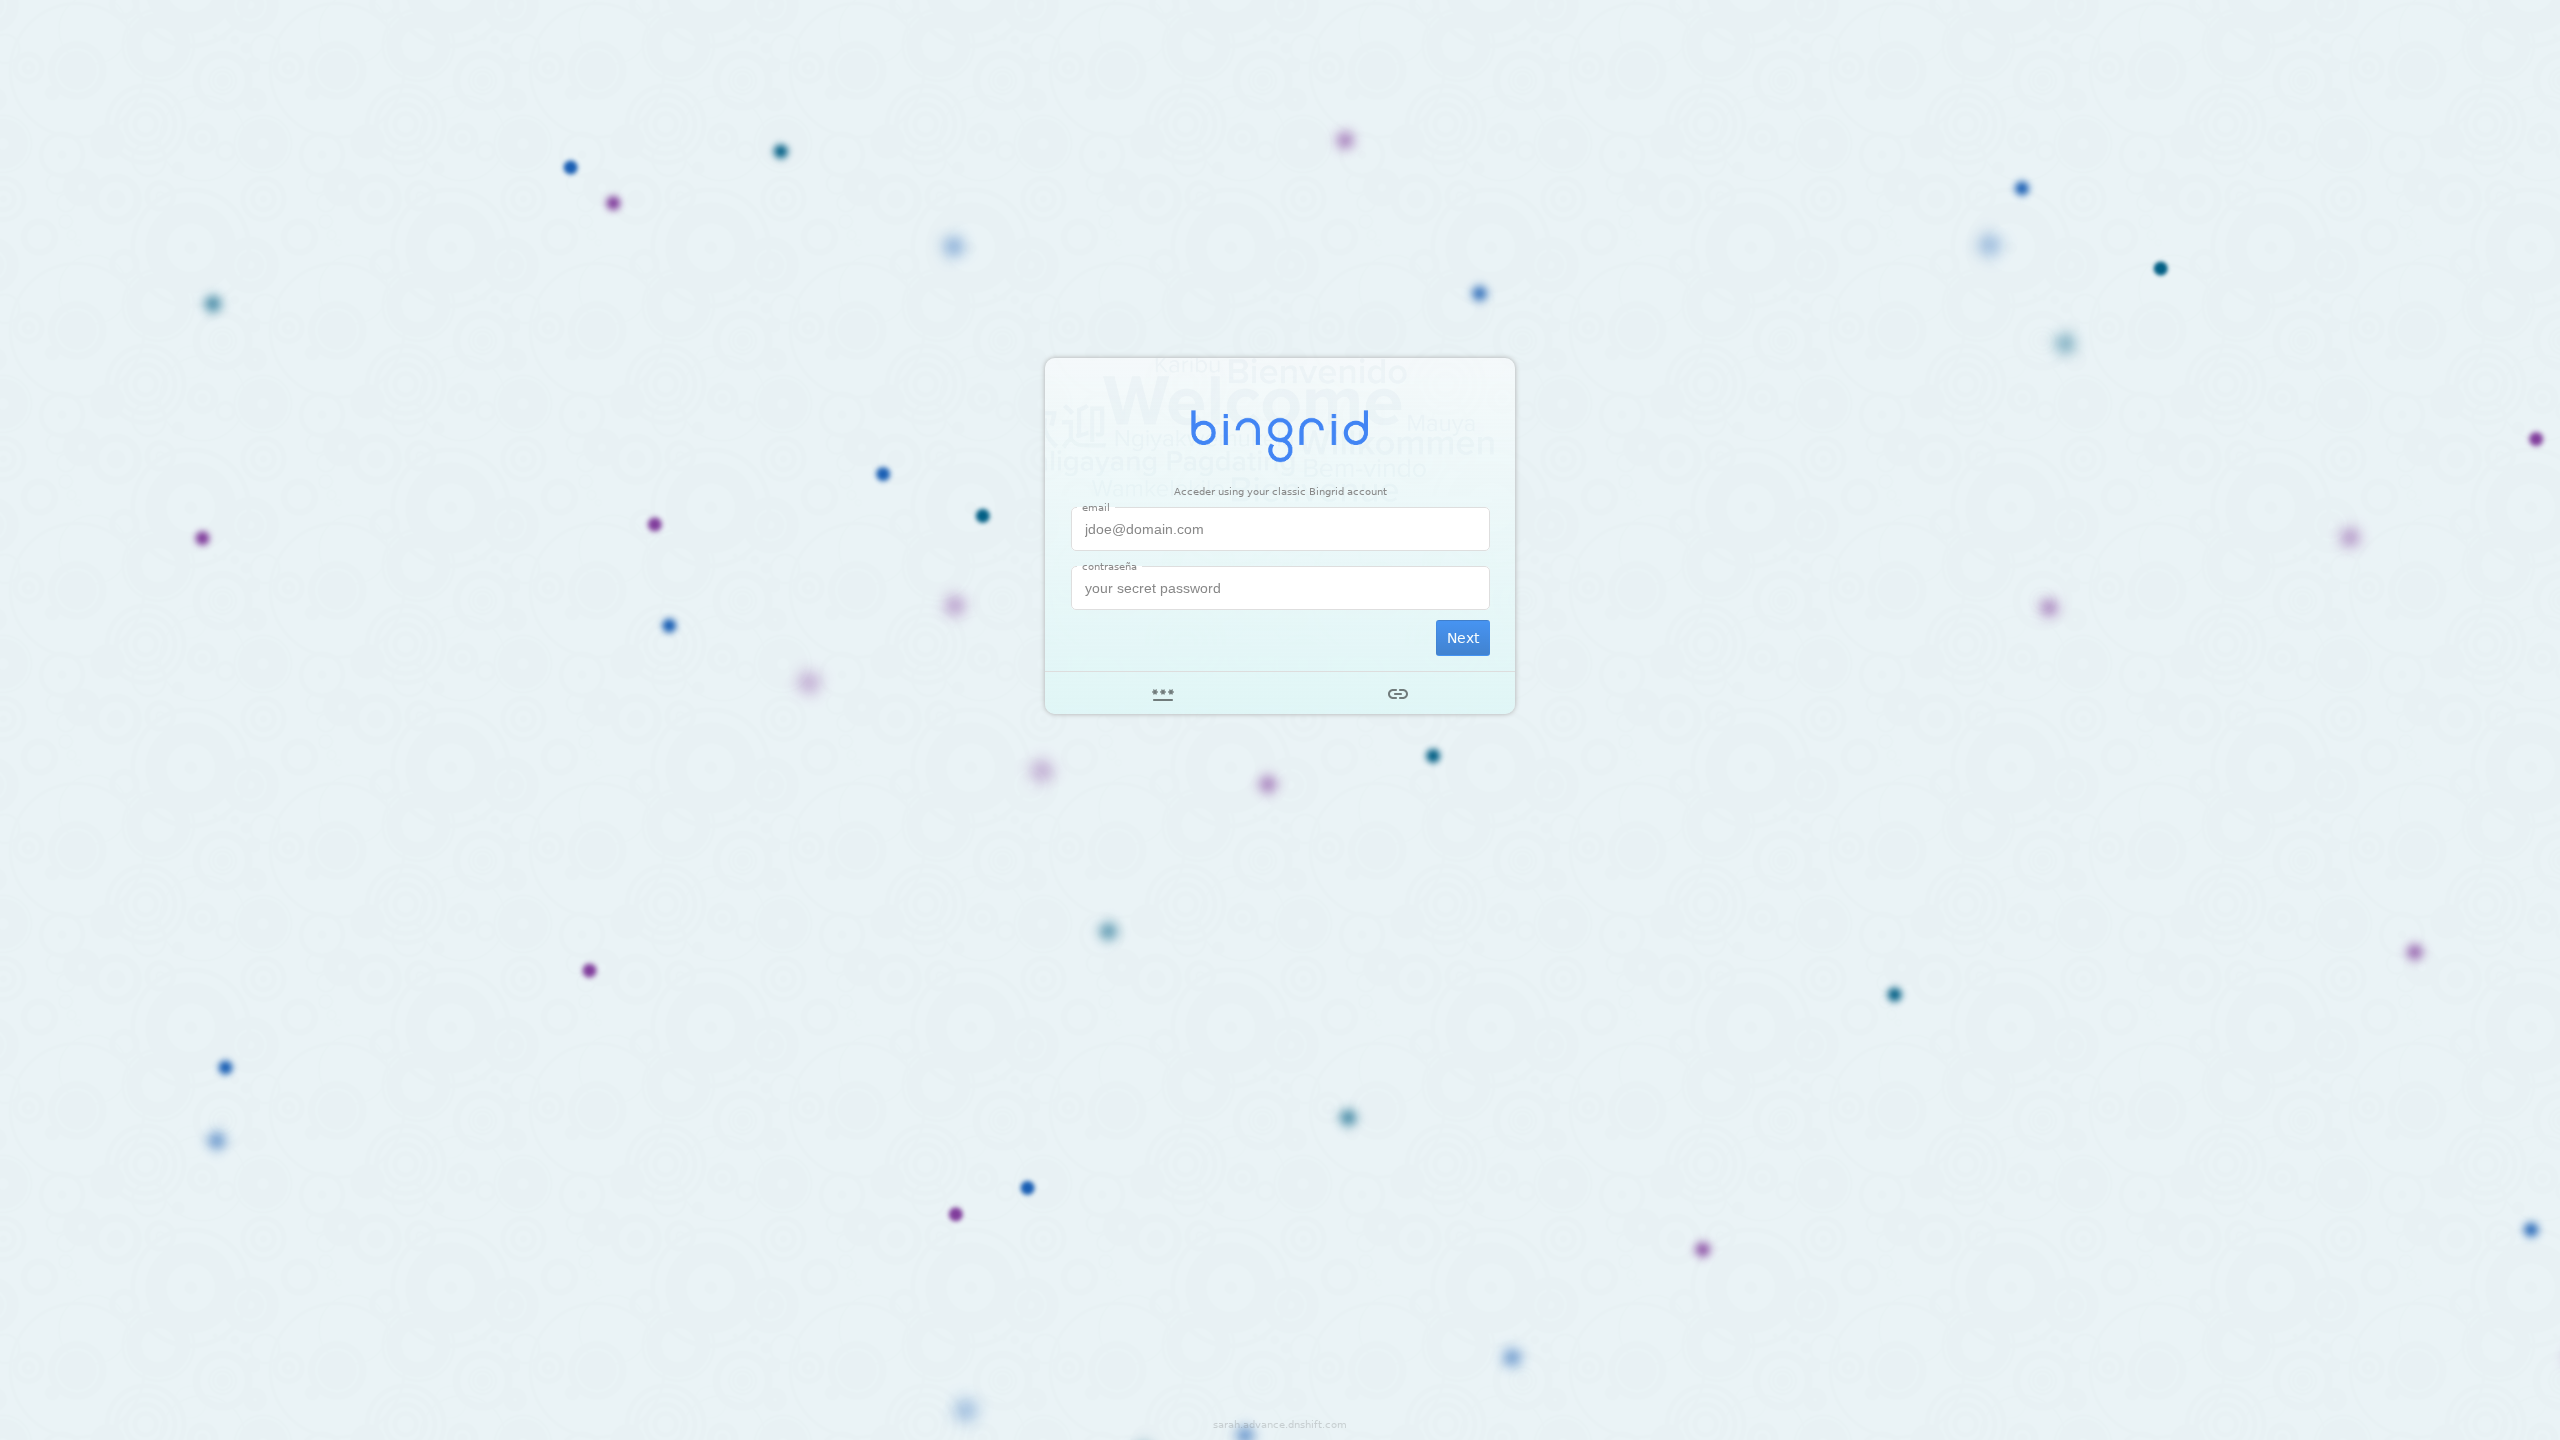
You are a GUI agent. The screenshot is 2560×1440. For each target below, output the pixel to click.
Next (1463, 638)
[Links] (1397, 693)
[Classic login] (1162, 693)
